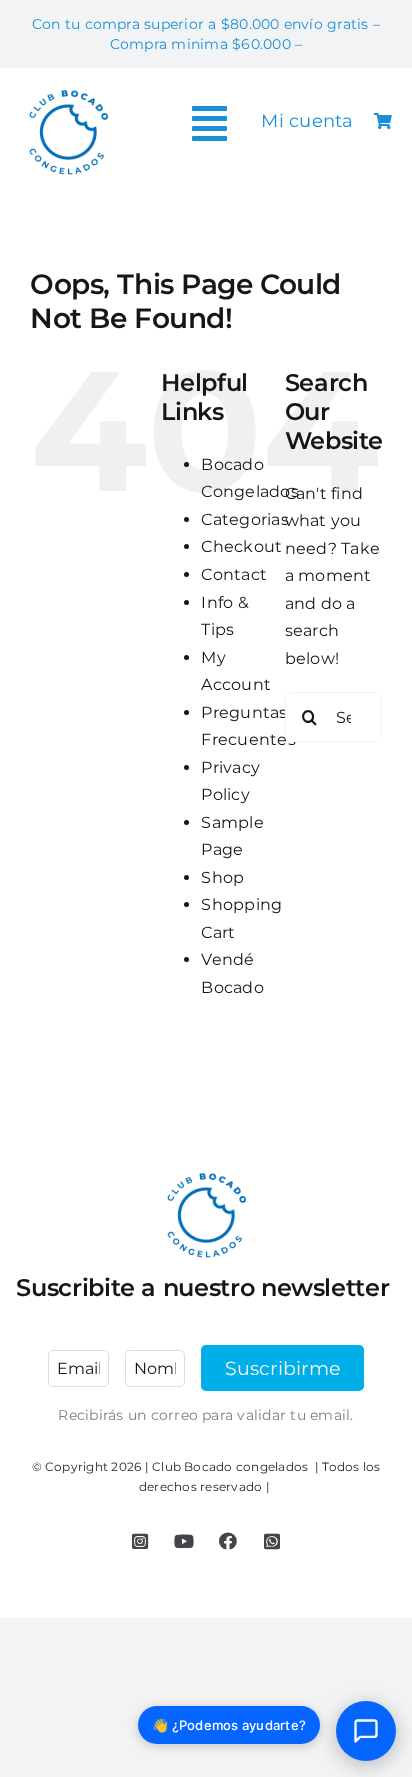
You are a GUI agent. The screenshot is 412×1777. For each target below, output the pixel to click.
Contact (234, 574)
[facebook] (228, 1541)
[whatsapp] (272, 1541)
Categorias (244, 519)
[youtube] (184, 1541)
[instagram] (140, 1541)
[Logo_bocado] (68, 91)
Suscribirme (282, 1368)
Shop (222, 877)
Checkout (241, 546)
